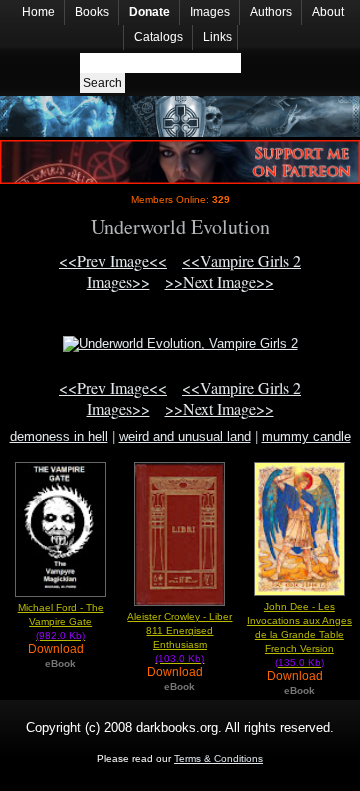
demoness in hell (59, 436)
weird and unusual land (185, 436)
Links (217, 37)
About (328, 12)
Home (38, 12)
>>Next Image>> (219, 281)
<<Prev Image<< (113, 260)
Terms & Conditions (218, 758)
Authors (271, 12)
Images (210, 12)
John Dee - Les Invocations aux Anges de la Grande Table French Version (299, 634)
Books (92, 12)
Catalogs (158, 37)
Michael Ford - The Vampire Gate (61, 621)
